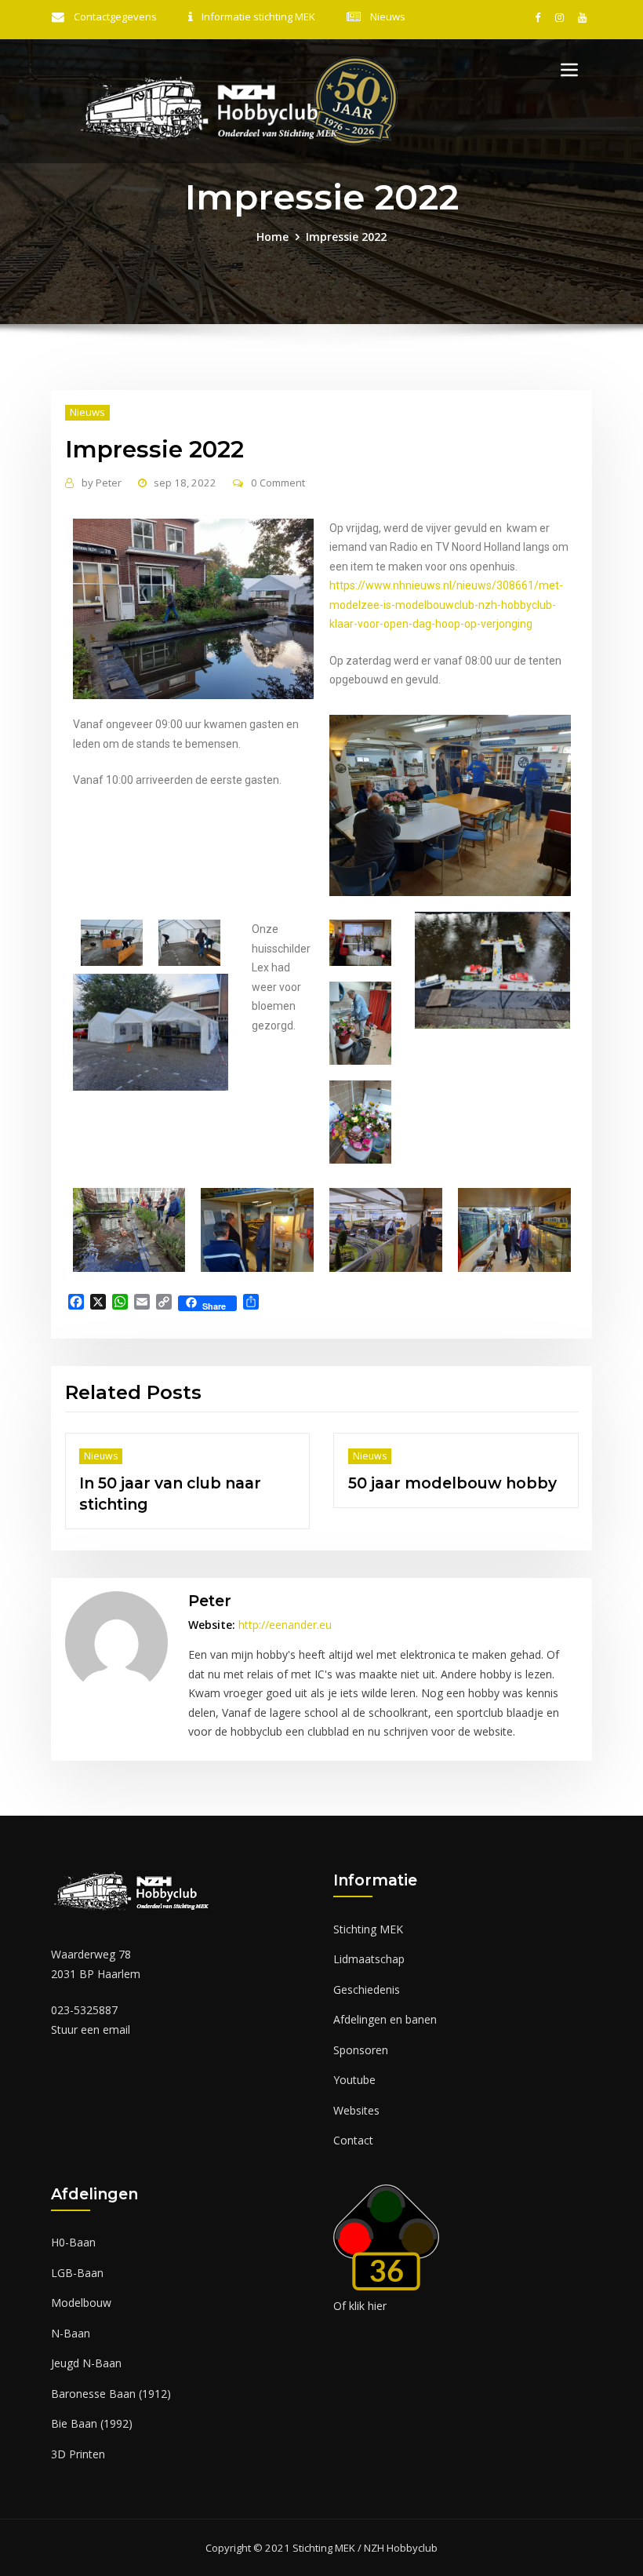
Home (272, 237)
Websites (356, 2089)
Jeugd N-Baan (86, 2343)
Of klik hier (360, 2285)
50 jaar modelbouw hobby (151, 1483)
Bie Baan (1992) (92, 2403)
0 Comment (278, 483)
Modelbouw (81, 2282)
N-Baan (71, 2312)
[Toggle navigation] (569, 70)
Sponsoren (361, 2029)
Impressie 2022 (346, 237)
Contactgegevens (115, 16)
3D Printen (78, 2433)
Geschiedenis (367, 1968)
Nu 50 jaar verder (384, 1483)
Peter (102, 483)
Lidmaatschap (369, 1938)
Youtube (354, 2059)
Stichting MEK (368, 1908)
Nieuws (388, 16)
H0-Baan (73, 2222)
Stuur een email (91, 2008)
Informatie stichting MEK (258, 16)
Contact (353, 2119)
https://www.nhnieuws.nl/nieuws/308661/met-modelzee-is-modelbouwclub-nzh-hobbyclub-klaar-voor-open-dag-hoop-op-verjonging (446, 605)
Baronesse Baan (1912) (111, 2372)
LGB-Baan (77, 2252)
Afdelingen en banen (385, 1998)
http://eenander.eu (285, 1603)
